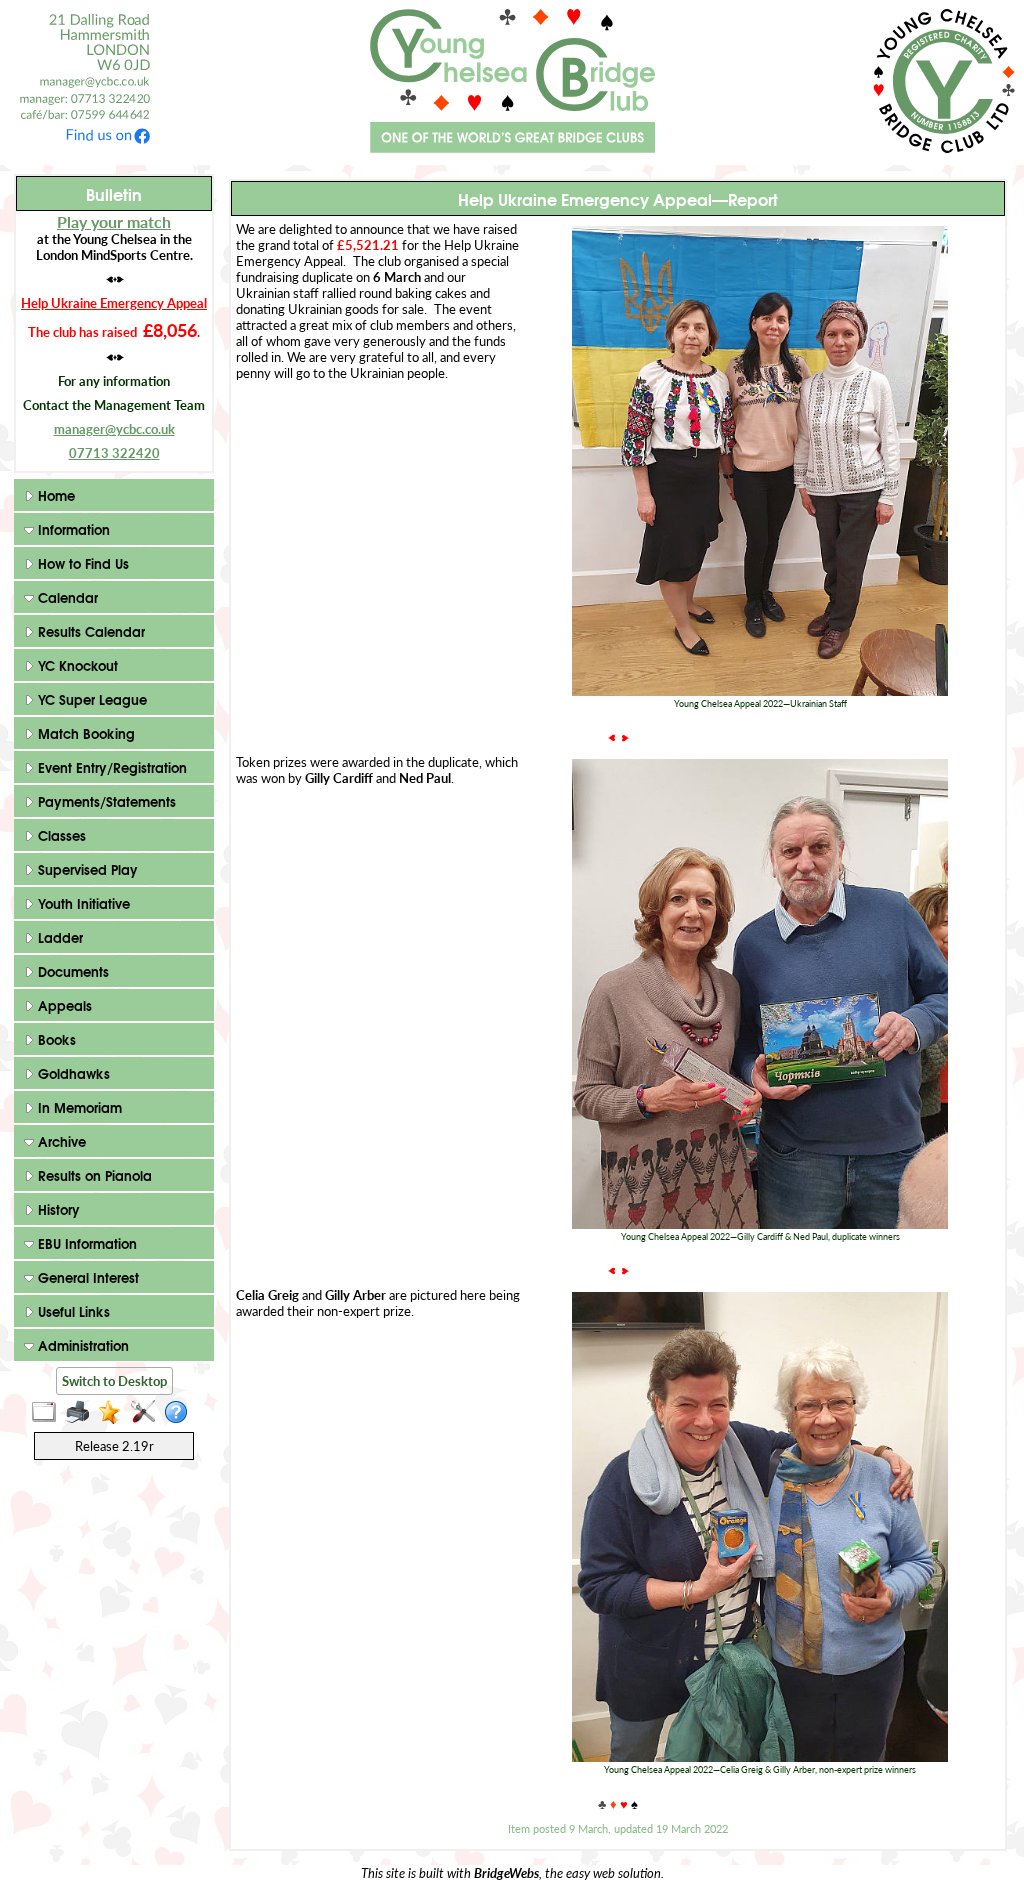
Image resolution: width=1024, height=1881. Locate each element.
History (57, 1209)
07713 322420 (114, 453)
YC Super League (90, 699)
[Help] (180, 1413)
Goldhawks (72, 1073)
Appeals (63, 1005)
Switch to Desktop (114, 1381)
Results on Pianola (93, 1175)
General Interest (86, 1277)
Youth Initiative (82, 903)
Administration (81, 1345)
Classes (60, 835)
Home (54, 495)
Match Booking (84, 733)
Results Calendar (89, 631)
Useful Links (72, 1311)
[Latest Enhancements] (114, 1413)
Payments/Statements (105, 801)
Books (55, 1039)
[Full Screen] (48, 1413)
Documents (71, 971)
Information (72, 529)
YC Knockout (76, 665)
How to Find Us (81, 563)
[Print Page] (81, 1413)
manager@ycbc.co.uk (114, 429)
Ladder (58, 937)
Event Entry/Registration (110, 767)
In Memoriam (78, 1107)
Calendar (66, 597)
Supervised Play (86, 869)
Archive (60, 1141)
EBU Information (85, 1243)
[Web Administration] (147, 1413)
